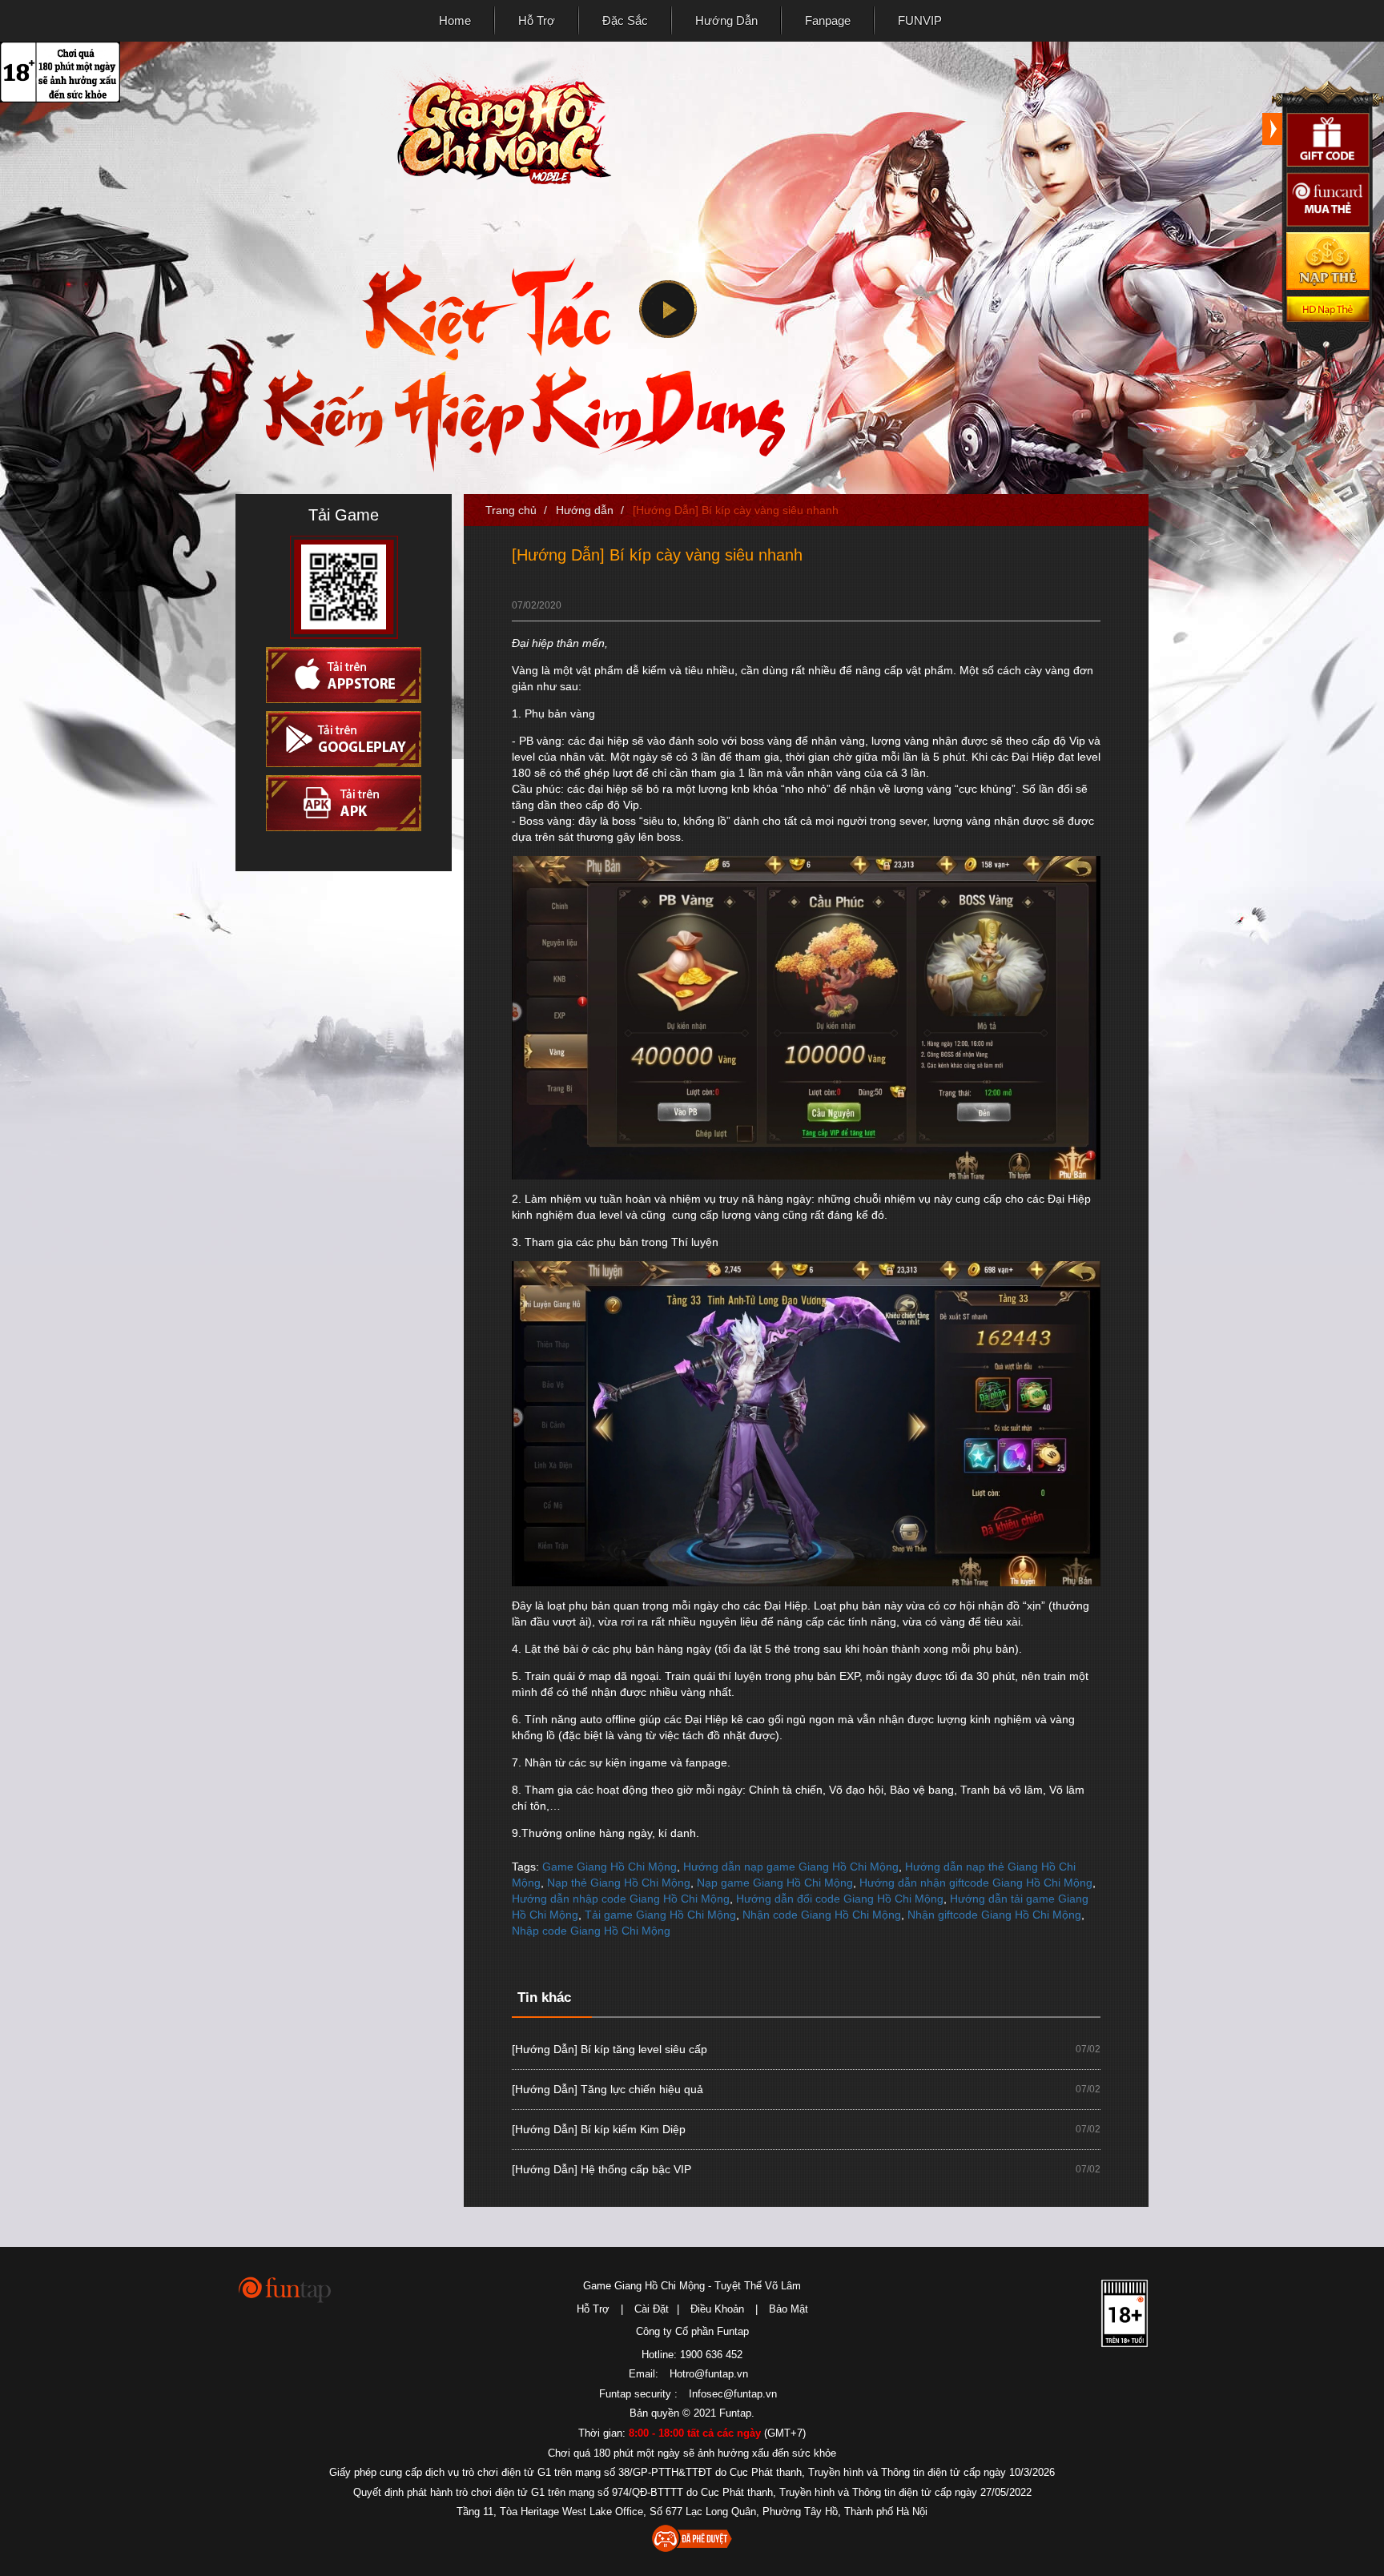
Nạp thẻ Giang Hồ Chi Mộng (619, 1883)
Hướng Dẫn (726, 20)
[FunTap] (286, 2289)
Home (455, 20)
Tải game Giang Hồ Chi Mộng (660, 1915)
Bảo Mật (789, 2309)
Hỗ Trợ (537, 20)
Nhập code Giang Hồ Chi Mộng (591, 1931)
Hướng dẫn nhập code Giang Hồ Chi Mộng (621, 1899)
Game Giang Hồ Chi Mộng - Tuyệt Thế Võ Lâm (692, 2286)
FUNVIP (920, 20)
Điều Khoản (717, 2309)
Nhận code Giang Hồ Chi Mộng (822, 1915)
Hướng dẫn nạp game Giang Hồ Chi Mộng (791, 1867)
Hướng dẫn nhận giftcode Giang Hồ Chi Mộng (976, 1883)
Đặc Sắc (625, 20)
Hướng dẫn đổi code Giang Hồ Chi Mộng (840, 1899)
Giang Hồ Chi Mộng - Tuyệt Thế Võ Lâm (496, 125)
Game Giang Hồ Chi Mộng (610, 1867)
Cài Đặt (652, 2309)
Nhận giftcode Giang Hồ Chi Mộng (994, 1915)
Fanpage (828, 20)
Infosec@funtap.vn (733, 2394)
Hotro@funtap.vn (709, 2374)
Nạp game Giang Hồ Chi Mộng (775, 1883)
